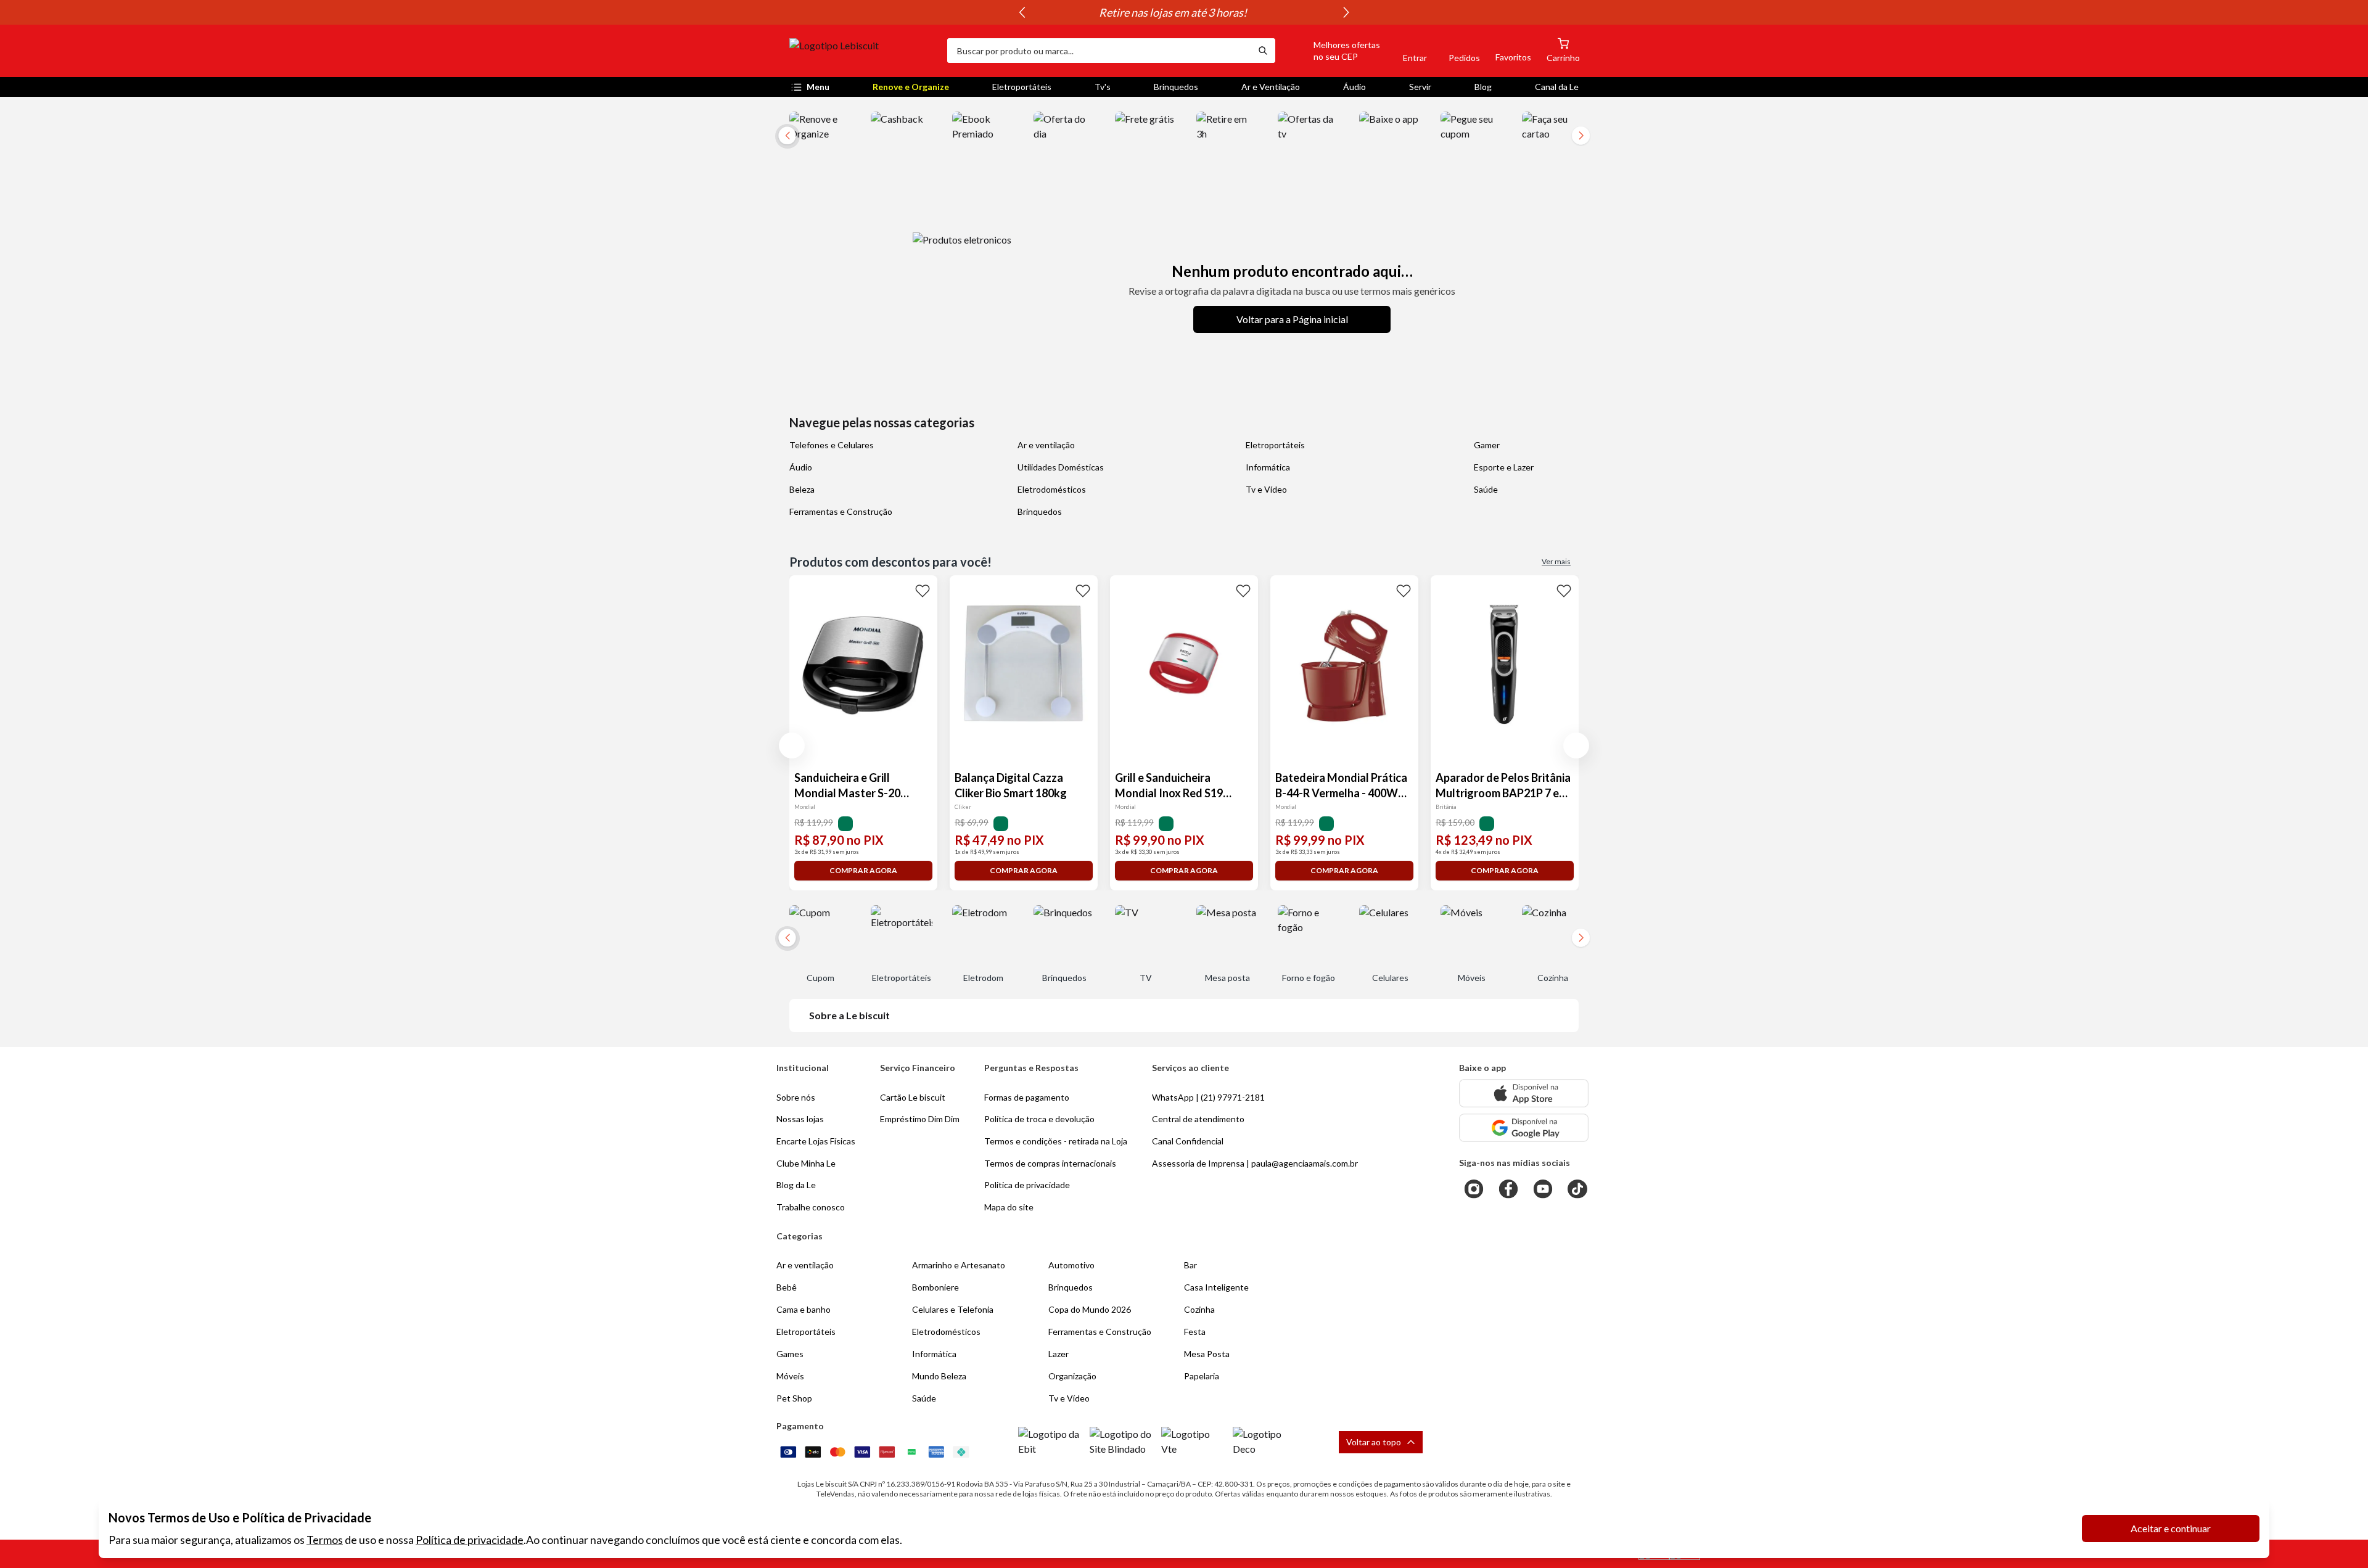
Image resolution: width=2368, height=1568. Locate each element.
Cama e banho (804, 1309)
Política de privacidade (470, 1540)
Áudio (1355, 87)
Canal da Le (1557, 87)
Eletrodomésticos (1052, 489)
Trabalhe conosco (811, 1207)
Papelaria (1202, 1376)
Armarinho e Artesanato (959, 1265)
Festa (1195, 1332)
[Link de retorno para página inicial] (863, 51)
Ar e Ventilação (1271, 87)
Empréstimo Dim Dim (920, 1119)
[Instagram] (1474, 1189)
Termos (325, 1540)
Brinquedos (1176, 87)
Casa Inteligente (1216, 1287)
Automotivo (1071, 1265)
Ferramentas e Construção (841, 511)
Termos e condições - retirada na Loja (1056, 1141)
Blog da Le (796, 1185)
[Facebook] (1508, 1189)
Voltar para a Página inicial (1292, 319)
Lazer (1059, 1354)
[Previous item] (1022, 12)
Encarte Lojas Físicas (816, 1141)
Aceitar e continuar (2171, 1528)
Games (790, 1354)
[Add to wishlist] (923, 590)
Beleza (802, 489)
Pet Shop (794, 1398)
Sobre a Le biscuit (849, 1015)
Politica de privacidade (1027, 1185)
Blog (1483, 87)
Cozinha (1199, 1309)
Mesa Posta (1207, 1354)
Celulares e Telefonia (953, 1309)
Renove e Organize (911, 87)
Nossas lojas (800, 1119)
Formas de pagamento (1027, 1097)
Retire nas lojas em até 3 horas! (1184, 12)
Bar (1190, 1265)
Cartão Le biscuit (913, 1097)
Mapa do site (1009, 1207)
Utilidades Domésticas (1061, 467)
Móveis (790, 1376)
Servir (1420, 87)
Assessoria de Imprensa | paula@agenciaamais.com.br (1255, 1163)
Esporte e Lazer (1504, 467)
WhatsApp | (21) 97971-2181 (1208, 1097)
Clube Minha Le (806, 1163)
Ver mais (1556, 561)
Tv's (1103, 87)
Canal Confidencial (1188, 1141)
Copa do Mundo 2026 (1090, 1309)
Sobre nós (796, 1097)
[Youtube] (1543, 1189)
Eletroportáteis (1022, 87)
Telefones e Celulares (832, 445)
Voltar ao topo (1374, 1442)
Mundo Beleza (939, 1376)
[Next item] (1346, 12)
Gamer (1487, 445)
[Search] (1263, 51)
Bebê (787, 1287)
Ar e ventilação (1046, 445)
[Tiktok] (1577, 1189)
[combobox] (1099, 51)
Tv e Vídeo (1266, 489)
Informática (1268, 467)
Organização (1072, 1376)
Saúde (1486, 489)
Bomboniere (935, 1287)
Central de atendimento (1198, 1119)
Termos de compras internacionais (1050, 1163)
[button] (1333, 51)
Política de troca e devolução (1039, 1119)
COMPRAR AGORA (863, 870)
